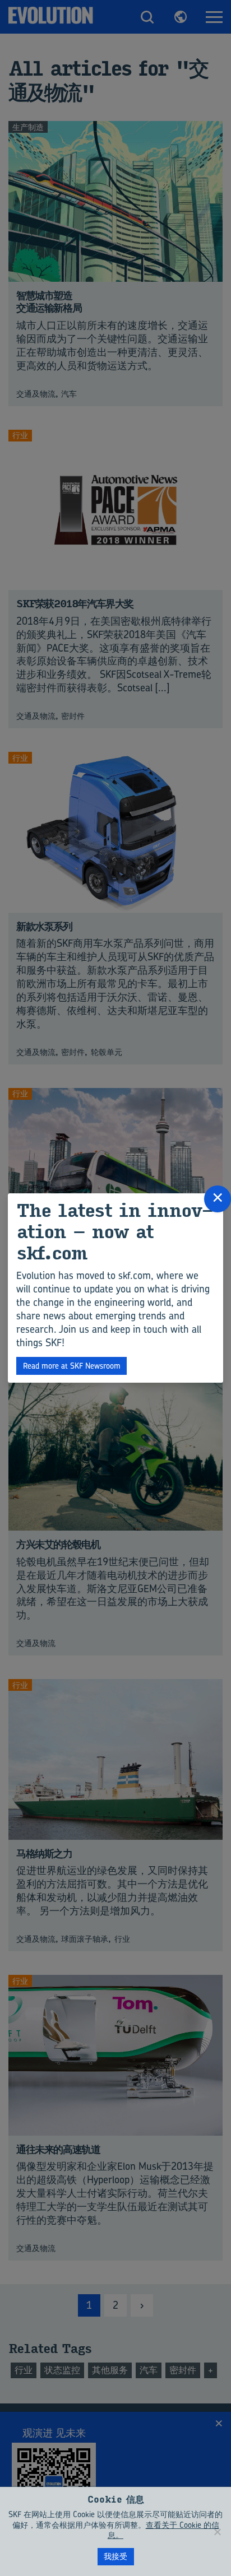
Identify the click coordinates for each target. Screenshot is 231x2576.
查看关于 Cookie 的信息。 (163, 2530)
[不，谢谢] (217, 2532)
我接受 (115, 2556)
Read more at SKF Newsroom (72, 1366)
